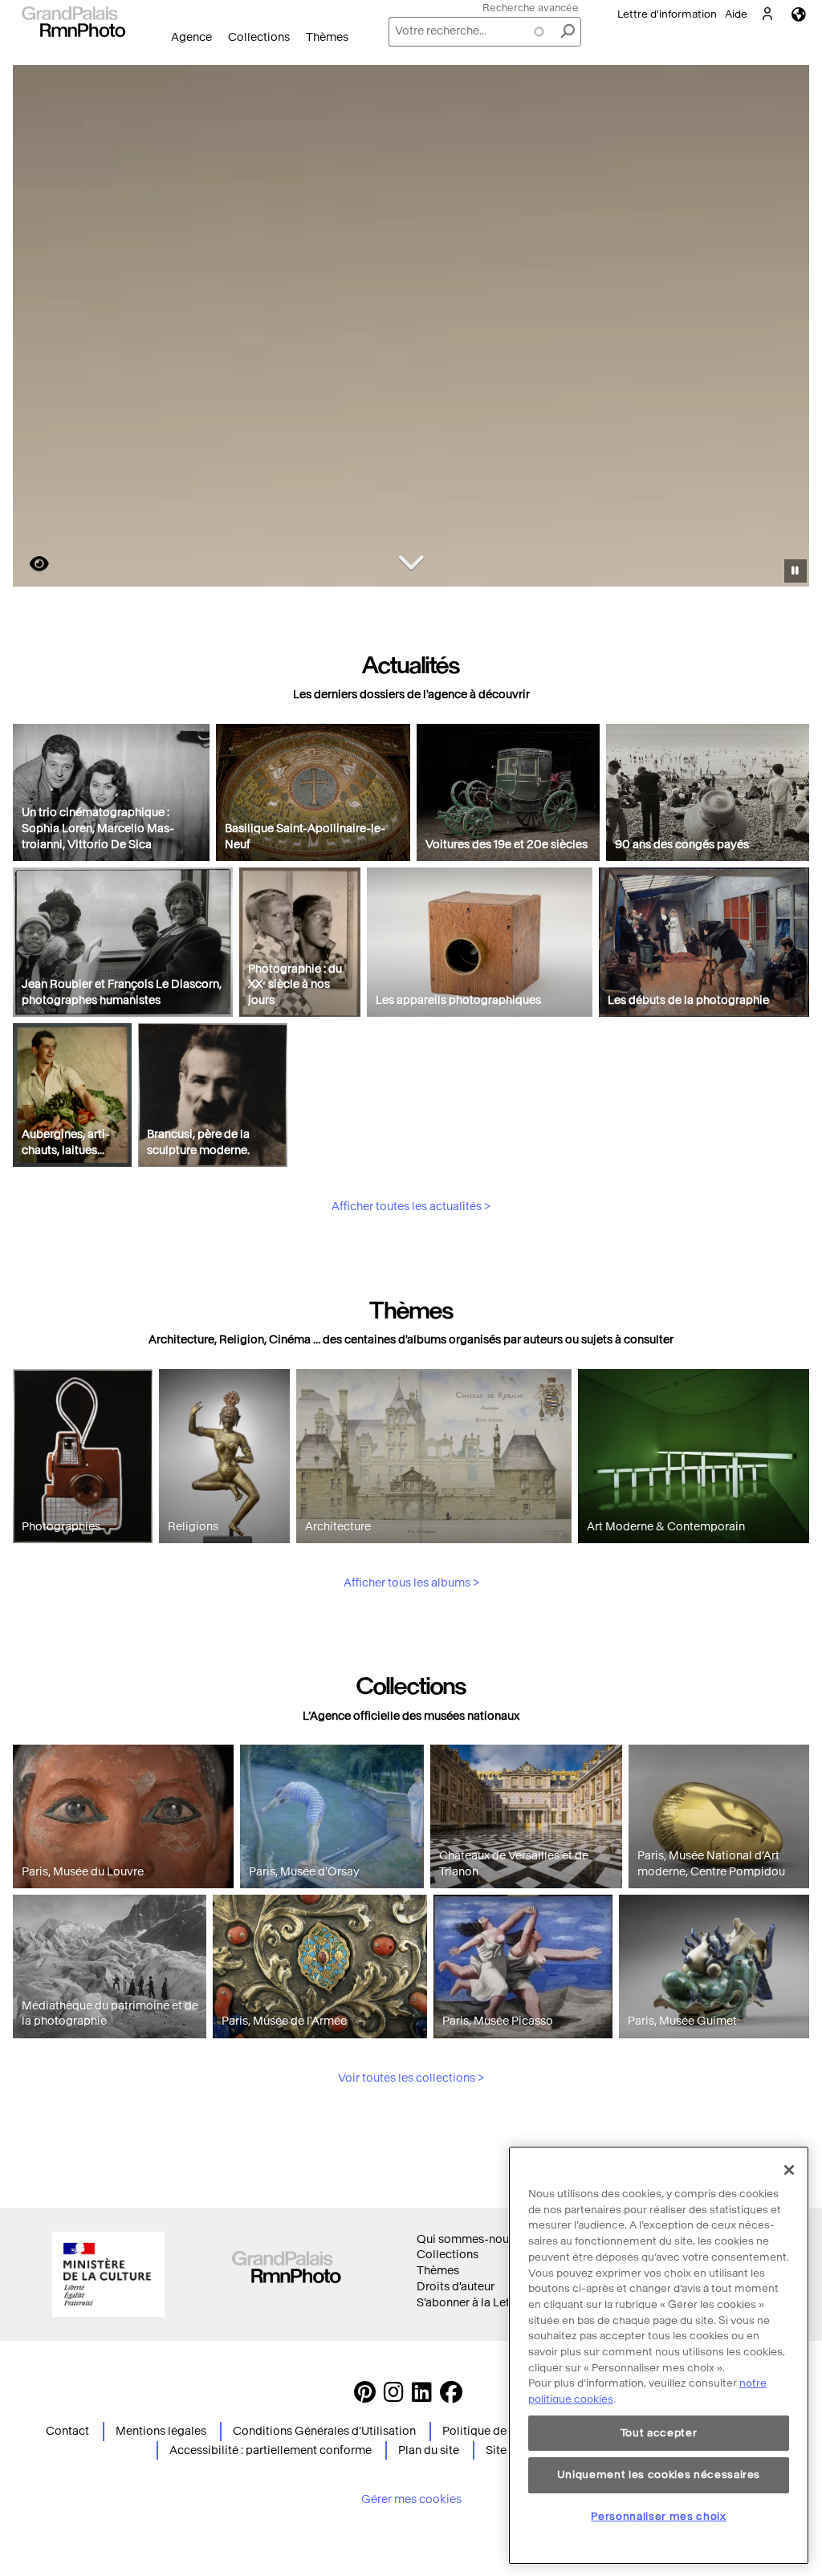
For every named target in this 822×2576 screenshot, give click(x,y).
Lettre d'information (667, 14)
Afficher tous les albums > (411, 1583)
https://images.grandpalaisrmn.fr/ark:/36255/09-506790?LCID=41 (30, 564)
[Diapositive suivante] (788, 328)
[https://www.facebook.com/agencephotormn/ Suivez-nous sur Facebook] (451, 2397)
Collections (259, 37)
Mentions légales (161, 2431)
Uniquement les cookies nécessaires (659, 2474)
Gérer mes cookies (411, 2499)
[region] (659, 2355)
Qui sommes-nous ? (470, 2239)
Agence (191, 37)
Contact (67, 2431)
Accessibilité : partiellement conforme (271, 2450)
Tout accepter (659, 2433)
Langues (799, 14)
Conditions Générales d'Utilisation (324, 2431)
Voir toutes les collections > (411, 2078)
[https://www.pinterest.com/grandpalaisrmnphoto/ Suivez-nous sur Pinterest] (365, 2397)
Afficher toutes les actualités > (411, 1207)
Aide (736, 14)
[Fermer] (789, 2170)
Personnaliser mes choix (658, 2516)
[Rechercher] (568, 32)
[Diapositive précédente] (35, 328)
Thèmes (327, 37)
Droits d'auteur (456, 2287)
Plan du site (429, 2450)
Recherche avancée (531, 8)
